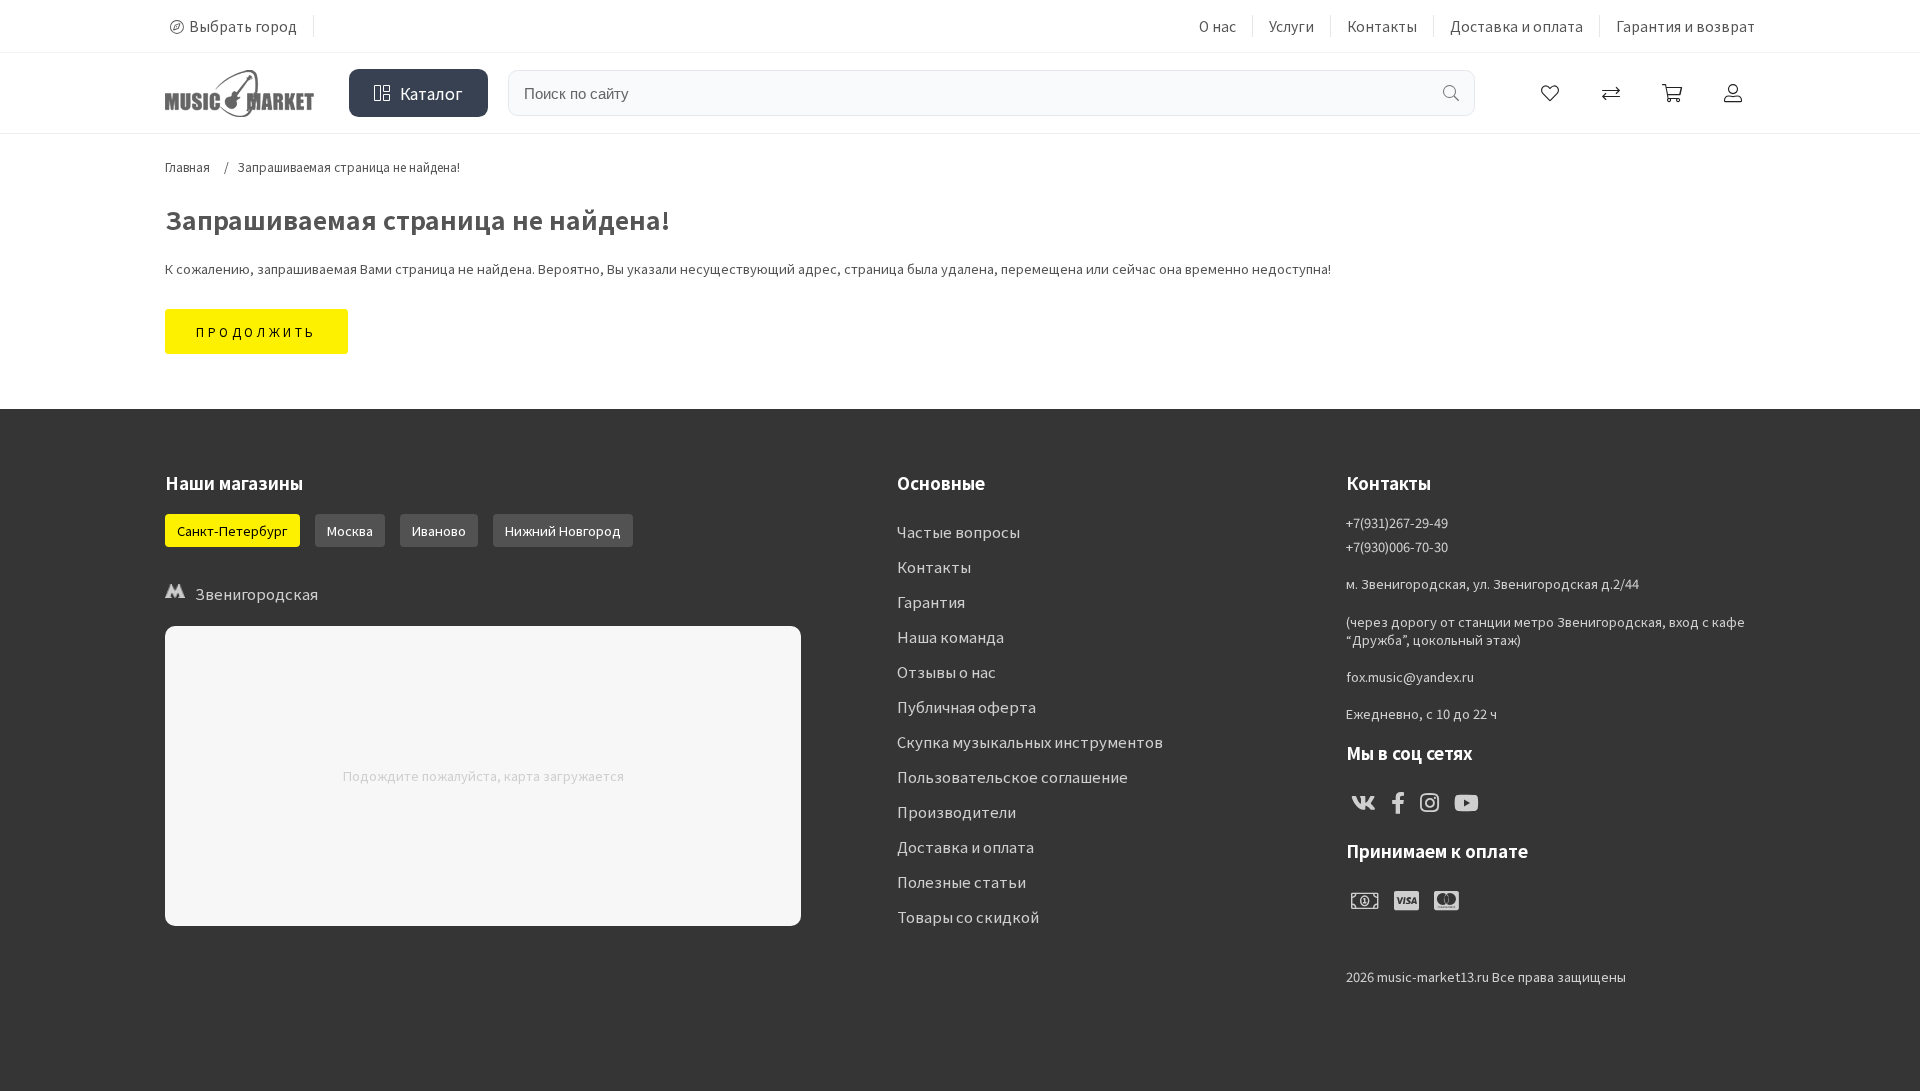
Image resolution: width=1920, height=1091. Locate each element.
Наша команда (950, 636)
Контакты (1382, 26)
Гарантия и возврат (1685, 26)
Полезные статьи (961, 881)
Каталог (431, 93)
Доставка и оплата (1516, 26)
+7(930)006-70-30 (1397, 547)
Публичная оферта (966, 706)
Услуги (1291, 26)
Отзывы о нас (946, 671)
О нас (1217, 26)
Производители (956, 811)
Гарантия (931, 601)
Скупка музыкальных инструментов (1030, 741)
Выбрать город (243, 26)
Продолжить (256, 331)
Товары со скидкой (968, 916)
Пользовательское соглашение (1012, 776)
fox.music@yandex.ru (1410, 677)
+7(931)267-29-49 (1397, 523)
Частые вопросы (958, 531)
